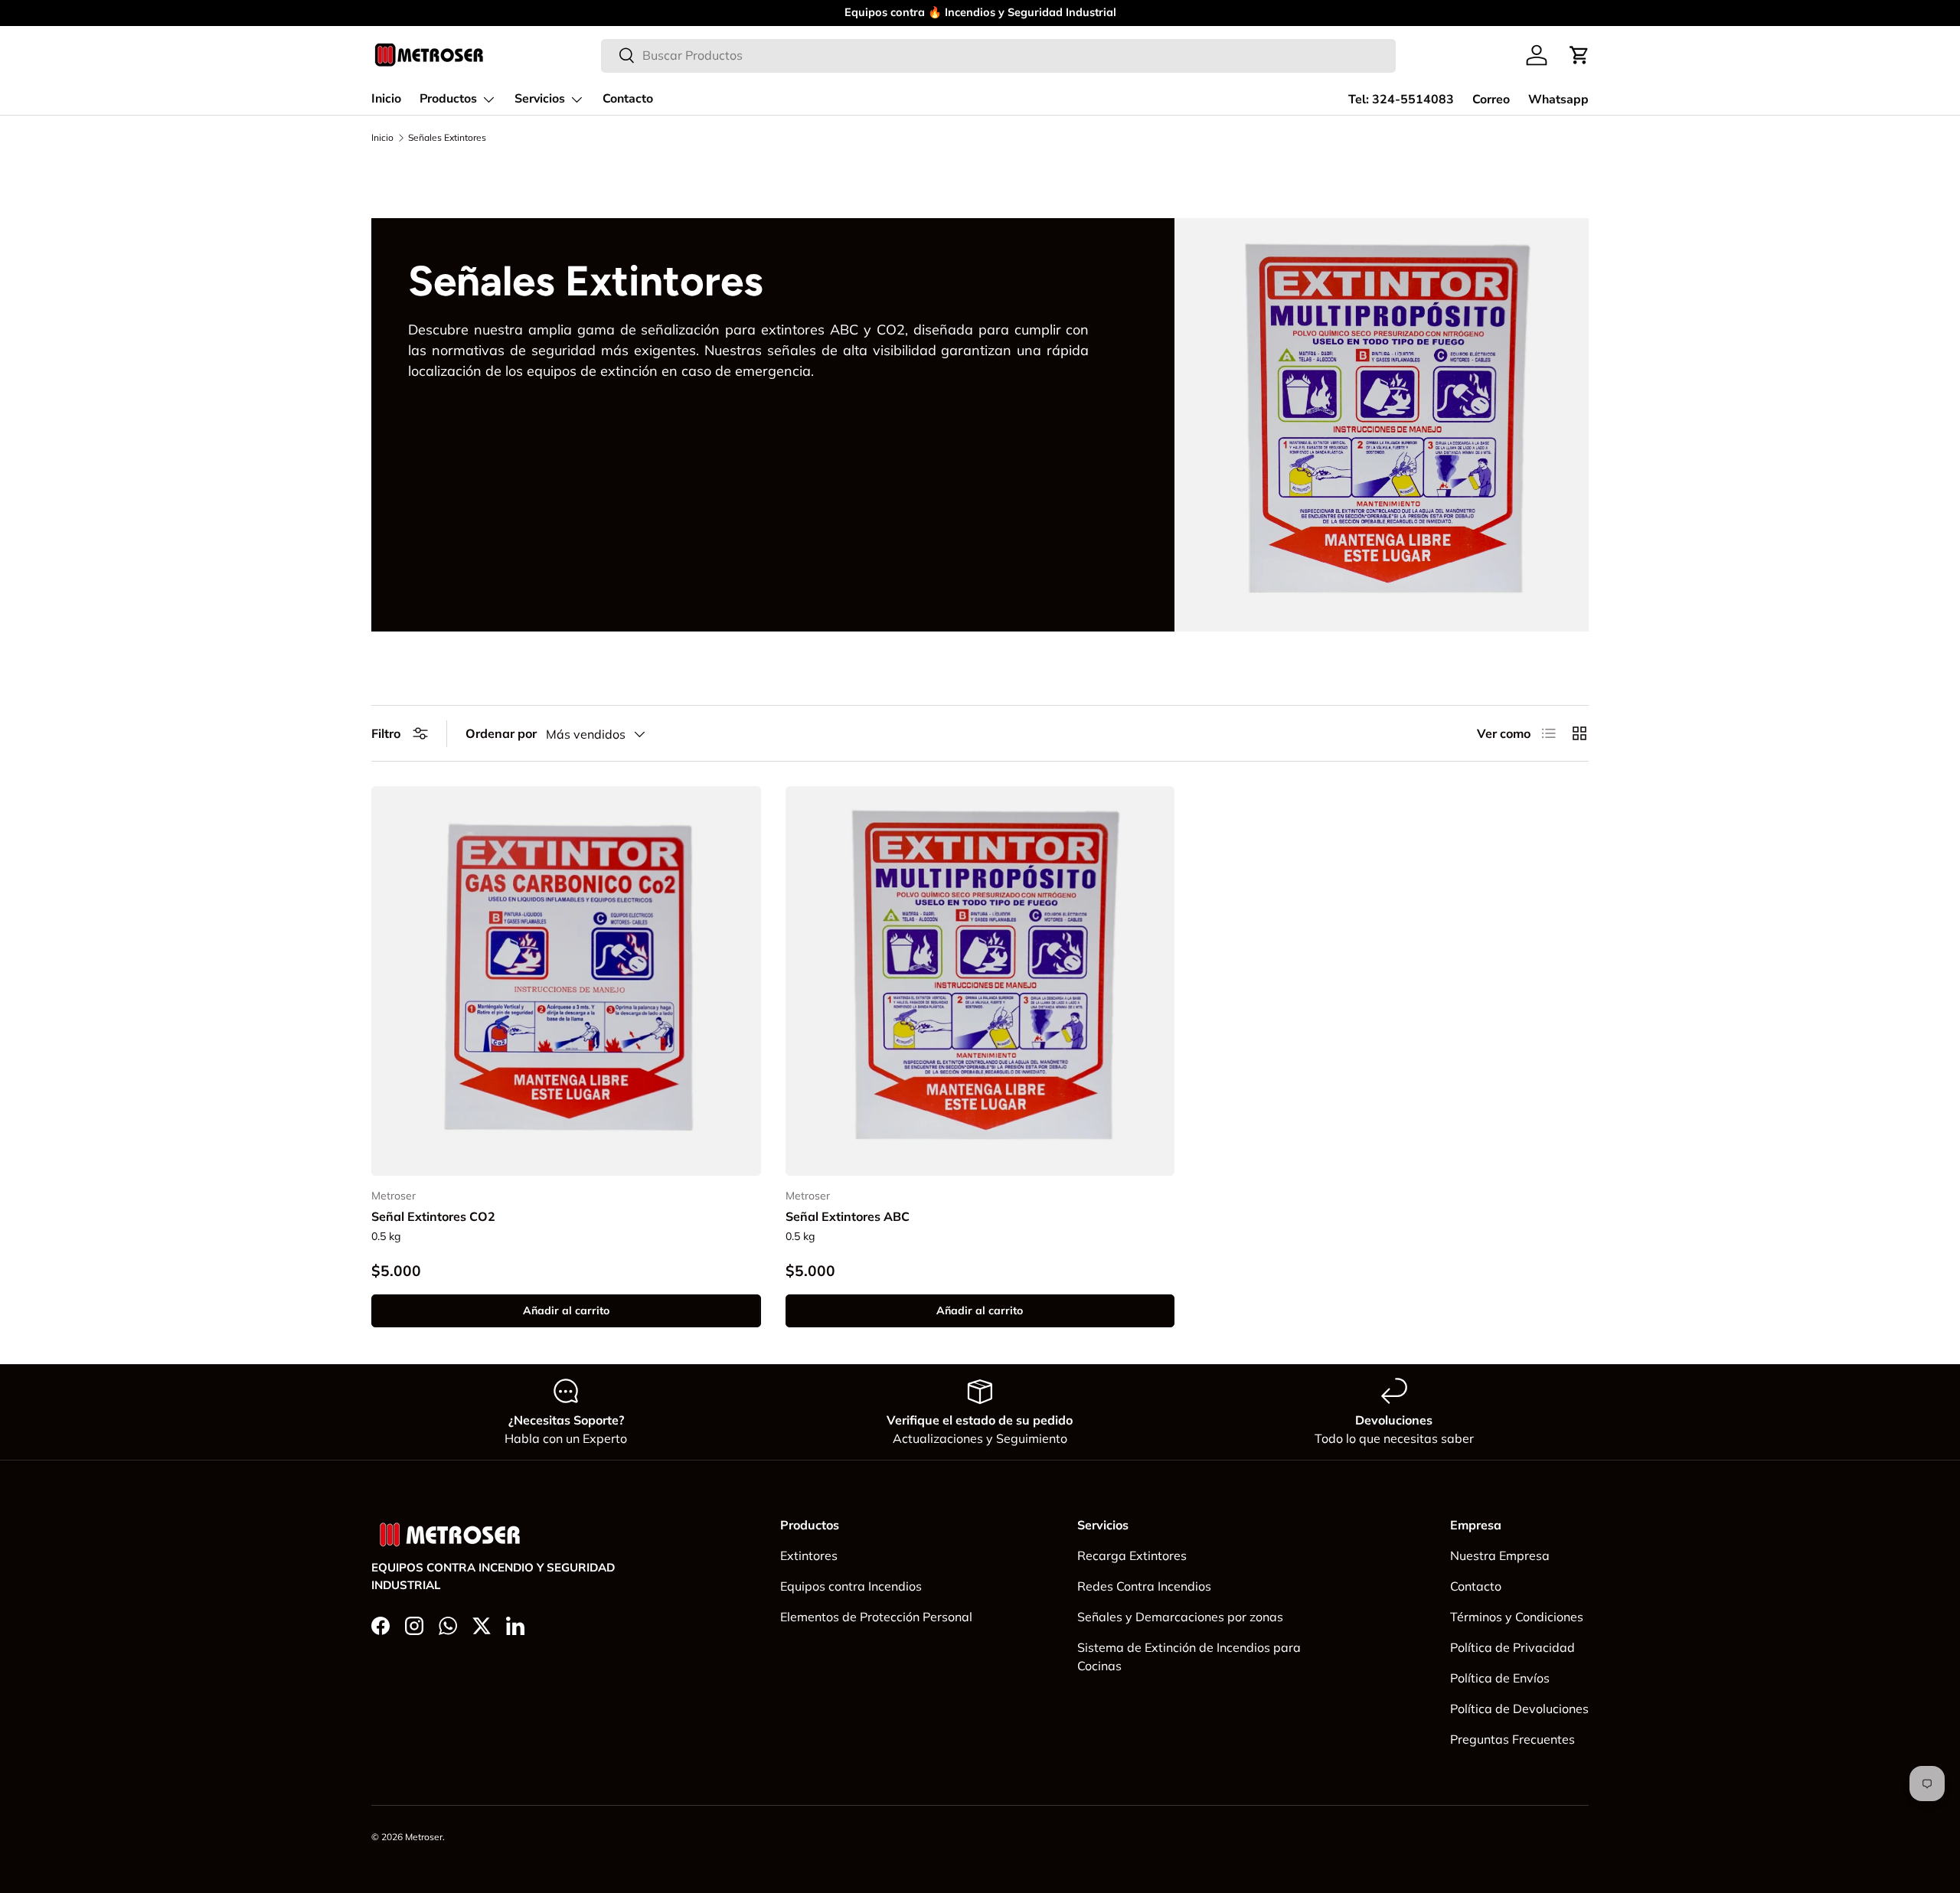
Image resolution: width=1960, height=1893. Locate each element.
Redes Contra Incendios (1144, 1586)
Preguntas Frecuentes (1512, 1739)
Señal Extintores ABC (848, 1216)
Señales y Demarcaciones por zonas (1180, 1617)
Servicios (540, 99)
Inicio (386, 99)
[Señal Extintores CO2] (566, 981)
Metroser (424, 1837)
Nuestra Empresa (1500, 1555)
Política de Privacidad (1512, 1647)
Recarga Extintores (1132, 1555)
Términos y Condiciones (1517, 1617)
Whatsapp (1558, 100)
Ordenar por (501, 733)
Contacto (628, 99)
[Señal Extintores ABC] (980, 981)
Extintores (809, 1555)
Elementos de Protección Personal (876, 1617)
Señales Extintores (447, 138)
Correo (1491, 100)
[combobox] (999, 55)
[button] (1579, 55)
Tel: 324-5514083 (1401, 100)
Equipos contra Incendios (851, 1586)
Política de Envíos (1500, 1678)
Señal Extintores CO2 (433, 1216)
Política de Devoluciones (1519, 1709)
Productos (448, 99)
